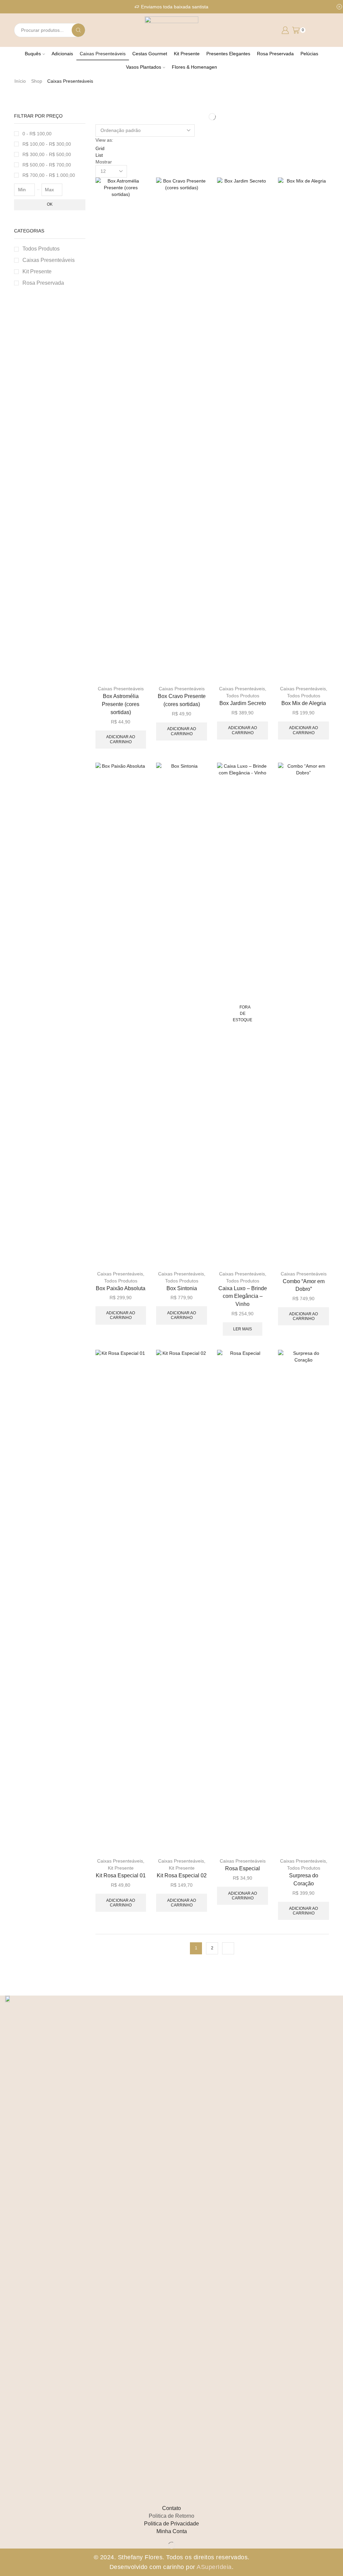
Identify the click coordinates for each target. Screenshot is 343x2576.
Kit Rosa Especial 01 (121, 1875)
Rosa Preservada (275, 54)
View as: (104, 140)
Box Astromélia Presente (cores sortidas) (121, 704)
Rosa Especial (243, 1868)
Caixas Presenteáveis (103, 54)
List (99, 155)
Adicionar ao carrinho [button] (121, 739)
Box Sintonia (182, 1288)
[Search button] (78, 30)
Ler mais (243, 1329)
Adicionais (62, 54)
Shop (37, 81)
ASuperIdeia (214, 2567)
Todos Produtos (243, 696)
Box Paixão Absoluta (121, 1288)
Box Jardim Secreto (243, 703)
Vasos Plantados (144, 67)
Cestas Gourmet (150, 54)
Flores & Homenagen (194, 67)
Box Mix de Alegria (304, 703)
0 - (37, 134)
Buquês (33, 54)
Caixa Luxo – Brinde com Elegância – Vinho (243, 1296)
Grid (100, 148)
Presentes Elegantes (228, 54)
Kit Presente (187, 54)
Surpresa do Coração (304, 1879)
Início (20, 81)
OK (50, 204)
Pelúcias (309, 54)
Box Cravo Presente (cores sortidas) (182, 700)
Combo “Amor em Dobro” (304, 1285)
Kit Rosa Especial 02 (182, 1875)
